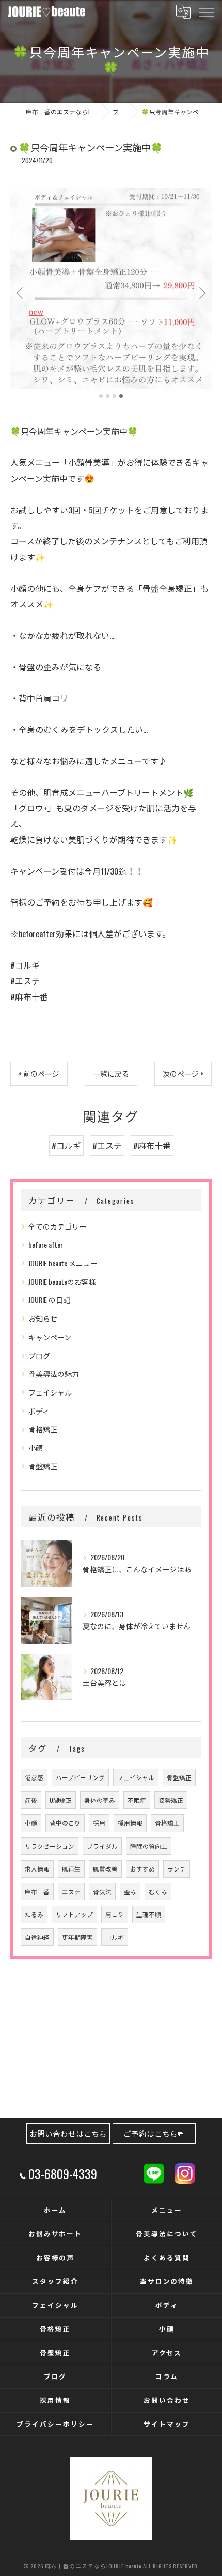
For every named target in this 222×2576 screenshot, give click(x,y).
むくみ (158, 1891)
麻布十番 (37, 1891)
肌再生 (71, 1869)
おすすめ (142, 1869)
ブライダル (102, 1846)
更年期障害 (77, 1937)
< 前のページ (39, 1074)
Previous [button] (21, 293)
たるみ (34, 1914)
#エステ (107, 1145)
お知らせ (43, 1318)
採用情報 (130, 1823)
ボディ (39, 1411)
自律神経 (37, 1937)
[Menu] (206, 11)
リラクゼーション (50, 1846)
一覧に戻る (111, 1074)
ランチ (177, 1869)
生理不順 (149, 1914)
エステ (71, 1891)
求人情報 (37, 1869)
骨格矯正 (43, 1429)
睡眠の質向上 (149, 1846)
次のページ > (183, 1074)
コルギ (115, 1937)
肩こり (115, 1914)
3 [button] (114, 396)
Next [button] (201, 293)
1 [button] (101, 396)
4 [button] (121, 396)
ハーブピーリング (80, 1777)
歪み (130, 1891)
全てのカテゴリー (57, 1226)
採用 (99, 1823)
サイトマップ (167, 2424)
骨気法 (102, 1891)
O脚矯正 (61, 1800)
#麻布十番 (152, 1145)
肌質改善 (105, 1869)
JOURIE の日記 (49, 1300)
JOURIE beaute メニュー (63, 1263)
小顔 (36, 1447)
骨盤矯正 (43, 1466)
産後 (31, 1800)
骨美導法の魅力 (54, 1374)
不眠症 (137, 1800)
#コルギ (66, 1145)
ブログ (39, 1355)
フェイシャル (50, 1392)
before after (46, 1244)
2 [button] (108, 396)
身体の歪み (100, 1800)
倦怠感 (34, 1777)
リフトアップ (74, 1914)
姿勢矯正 (171, 1800)
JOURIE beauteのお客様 (62, 1282)
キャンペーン (50, 1337)
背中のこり (65, 1823)
